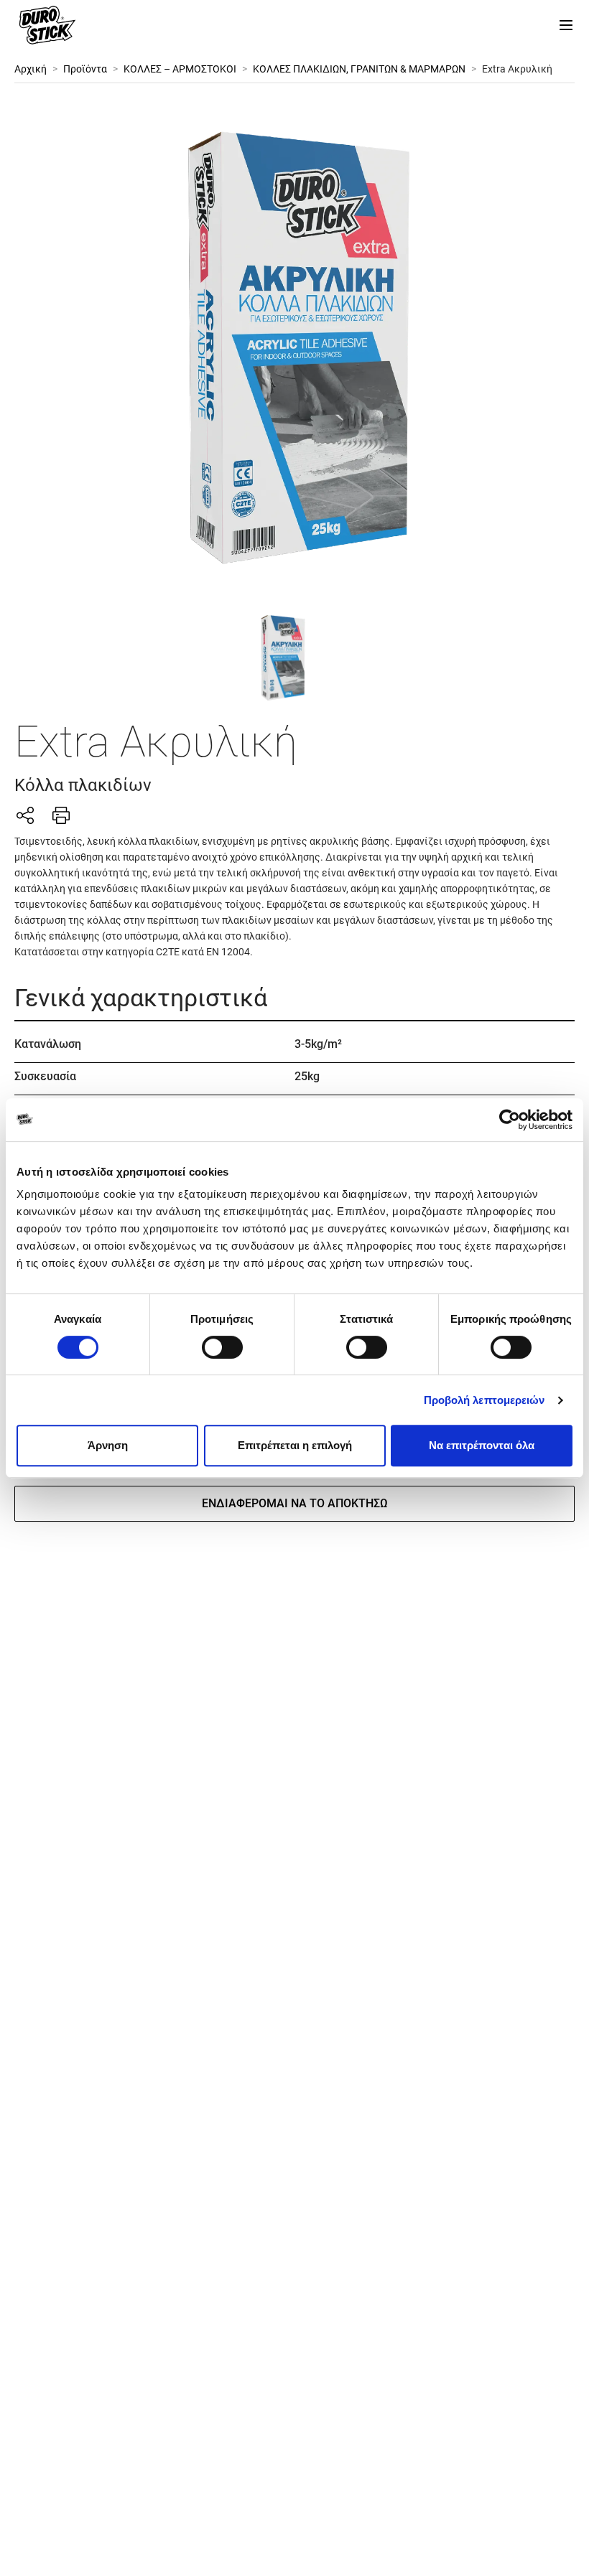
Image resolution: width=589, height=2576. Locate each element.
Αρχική (31, 69)
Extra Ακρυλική (517, 69)
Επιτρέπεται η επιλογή (295, 1445)
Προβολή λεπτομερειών (484, 1400)
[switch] (222, 1347)
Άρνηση (108, 1445)
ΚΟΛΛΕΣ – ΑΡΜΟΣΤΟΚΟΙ (180, 69)
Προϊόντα (85, 69)
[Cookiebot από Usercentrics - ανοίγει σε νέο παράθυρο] (510, 1120)
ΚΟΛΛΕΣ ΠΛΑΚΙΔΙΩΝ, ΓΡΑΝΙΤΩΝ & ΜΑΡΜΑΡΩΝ (359, 69)
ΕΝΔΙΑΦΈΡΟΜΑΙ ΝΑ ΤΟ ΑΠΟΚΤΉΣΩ (295, 1503)
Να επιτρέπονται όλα (482, 1445)
